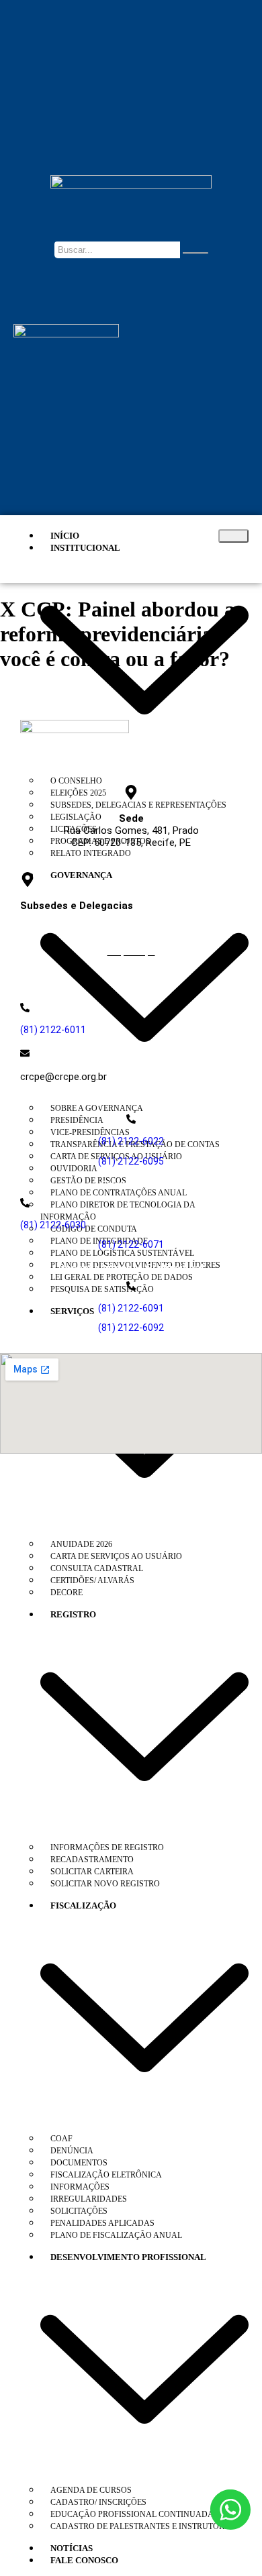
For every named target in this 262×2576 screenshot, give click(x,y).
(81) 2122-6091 (131, 1308)
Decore (67, 1593)
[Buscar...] (195, 253)
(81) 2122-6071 (131, 1244)
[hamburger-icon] (233, 536)
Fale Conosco (84, 2560)
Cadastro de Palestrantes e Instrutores (142, 2526)
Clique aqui (131, 951)
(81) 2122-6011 (53, 1030)
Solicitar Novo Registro (105, 1884)
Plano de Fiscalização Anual (116, 2235)
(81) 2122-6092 (131, 1328)
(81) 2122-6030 (53, 1225)
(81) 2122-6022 (131, 1141)
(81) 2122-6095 (131, 1161)
